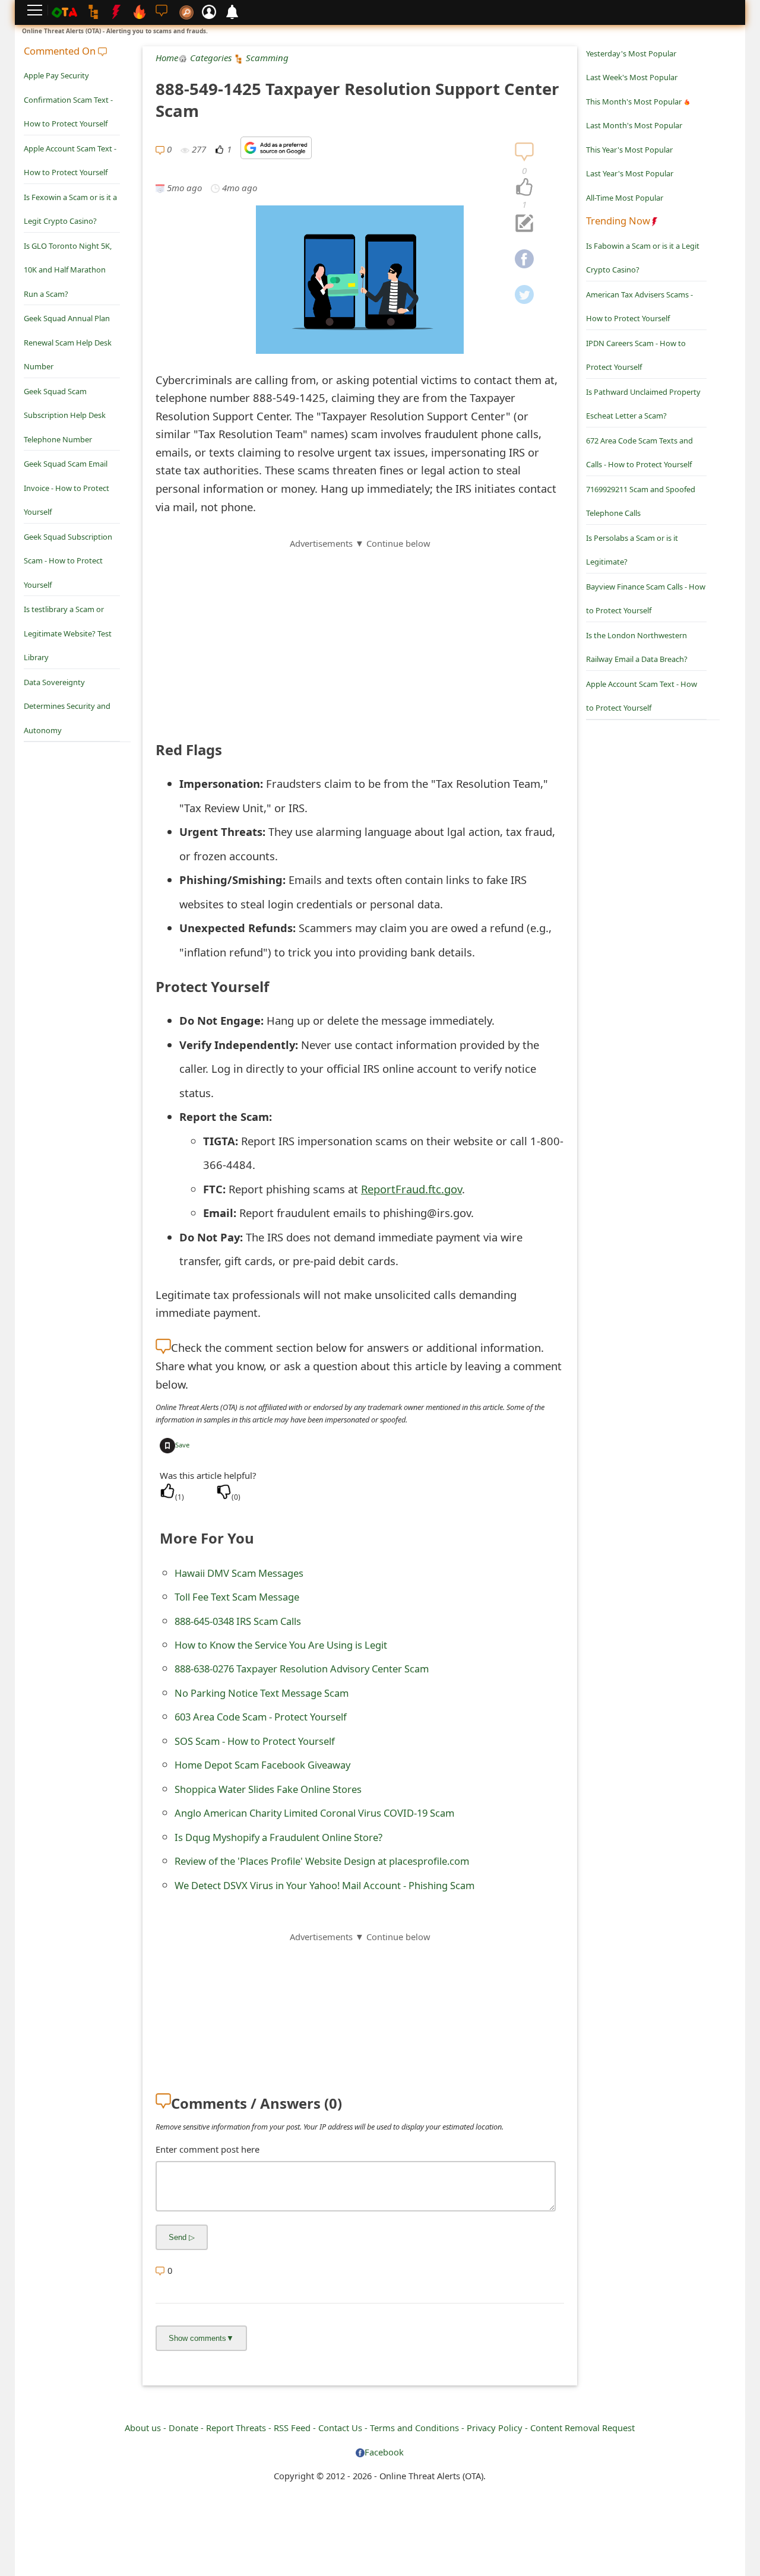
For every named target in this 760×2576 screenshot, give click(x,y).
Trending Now (618, 221)
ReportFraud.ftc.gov (411, 1189)
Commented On (61, 51)
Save (182, 1445)
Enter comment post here (208, 2149)
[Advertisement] (360, 633)
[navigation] (524, 188)
